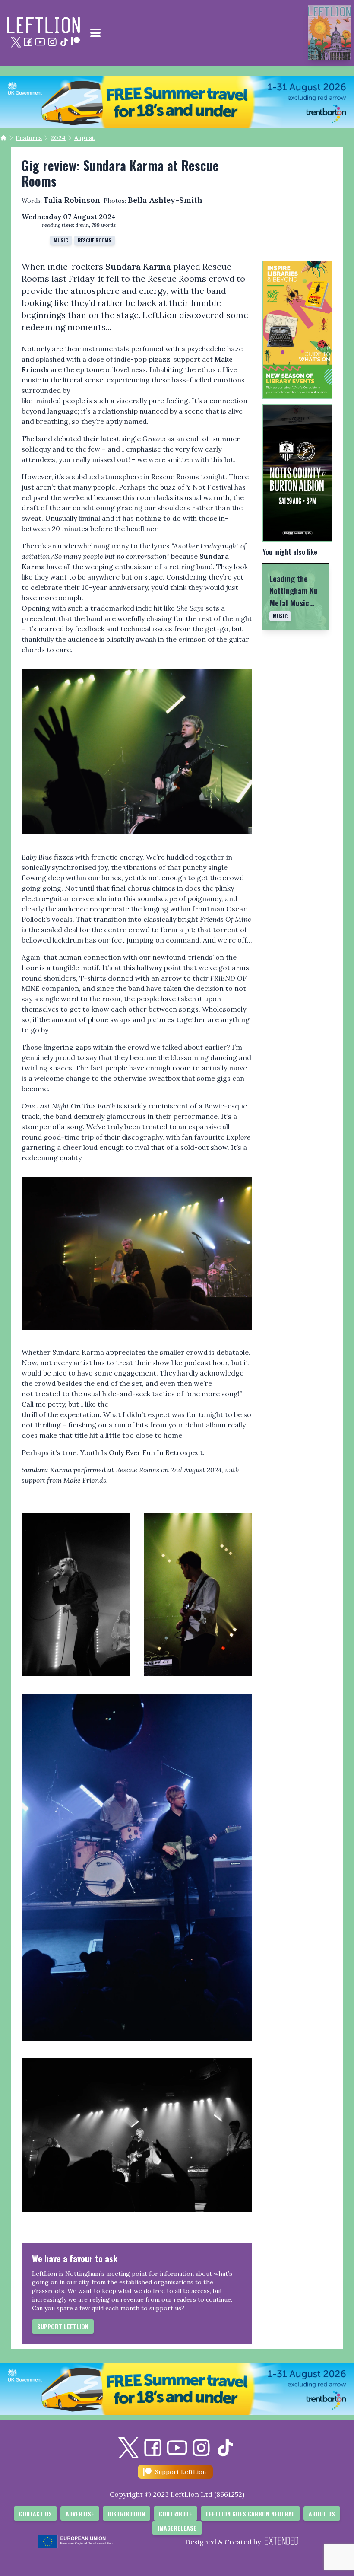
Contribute (175, 2514)
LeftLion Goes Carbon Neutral (250, 2514)
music (61, 240)
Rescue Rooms (95, 240)
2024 (58, 138)
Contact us (35, 2514)
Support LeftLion (63, 2326)
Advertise (80, 2514)
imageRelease (177, 2528)
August (84, 138)
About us (322, 2514)
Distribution (126, 2514)
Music (280, 616)
